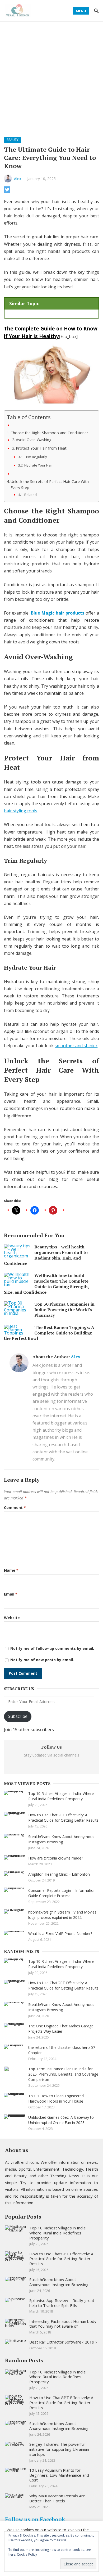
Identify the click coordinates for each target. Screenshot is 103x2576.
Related (31, 495)
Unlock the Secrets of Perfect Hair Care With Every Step (50, 485)
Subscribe (18, 1716)
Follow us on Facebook (35, 2519)
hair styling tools (21, 811)
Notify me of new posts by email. (42, 1660)
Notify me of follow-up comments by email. (52, 1648)
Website (12, 1618)
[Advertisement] (51, 76)
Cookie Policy (27, 2554)
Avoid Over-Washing (34, 440)
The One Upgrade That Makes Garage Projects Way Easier (61, 2029)
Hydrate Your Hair (39, 465)
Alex (18, 179)
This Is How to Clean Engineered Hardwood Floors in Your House (56, 2098)
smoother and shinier (76, 1046)
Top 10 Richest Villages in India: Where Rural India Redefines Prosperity (61, 1796)
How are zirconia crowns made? (56, 1858)
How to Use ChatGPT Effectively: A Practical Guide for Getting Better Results (63, 1818)
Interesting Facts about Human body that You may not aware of (63, 2324)
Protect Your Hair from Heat (41, 448)
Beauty (13, 140)
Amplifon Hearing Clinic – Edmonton (59, 1874)
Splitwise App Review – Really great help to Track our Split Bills (62, 2303)
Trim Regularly (36, 457)
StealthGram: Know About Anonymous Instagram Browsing (61, 1839)
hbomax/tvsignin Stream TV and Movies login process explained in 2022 (62, 1915)
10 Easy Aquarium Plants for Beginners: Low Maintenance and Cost (59, 2475)
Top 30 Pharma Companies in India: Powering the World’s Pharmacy (64, 1310)
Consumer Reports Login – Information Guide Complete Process (62, 1893)
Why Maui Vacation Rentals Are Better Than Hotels (57, 2498)
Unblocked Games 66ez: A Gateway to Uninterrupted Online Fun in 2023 (61, 2120)
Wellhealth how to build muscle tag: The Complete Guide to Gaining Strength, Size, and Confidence (46, 1284)
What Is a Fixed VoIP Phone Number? (60, 1934)
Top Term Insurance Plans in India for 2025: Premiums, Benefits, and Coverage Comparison (63, 2074)
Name (11, 1570)
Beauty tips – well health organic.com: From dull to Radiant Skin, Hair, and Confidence (46, 1255)
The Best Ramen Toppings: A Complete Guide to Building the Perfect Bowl (49, 1333)
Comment (15, 1507)
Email (11, 1594)
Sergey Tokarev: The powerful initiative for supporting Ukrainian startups (59, 2449)
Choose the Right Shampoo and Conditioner (49, 433)
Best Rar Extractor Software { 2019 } (63, 2342)
